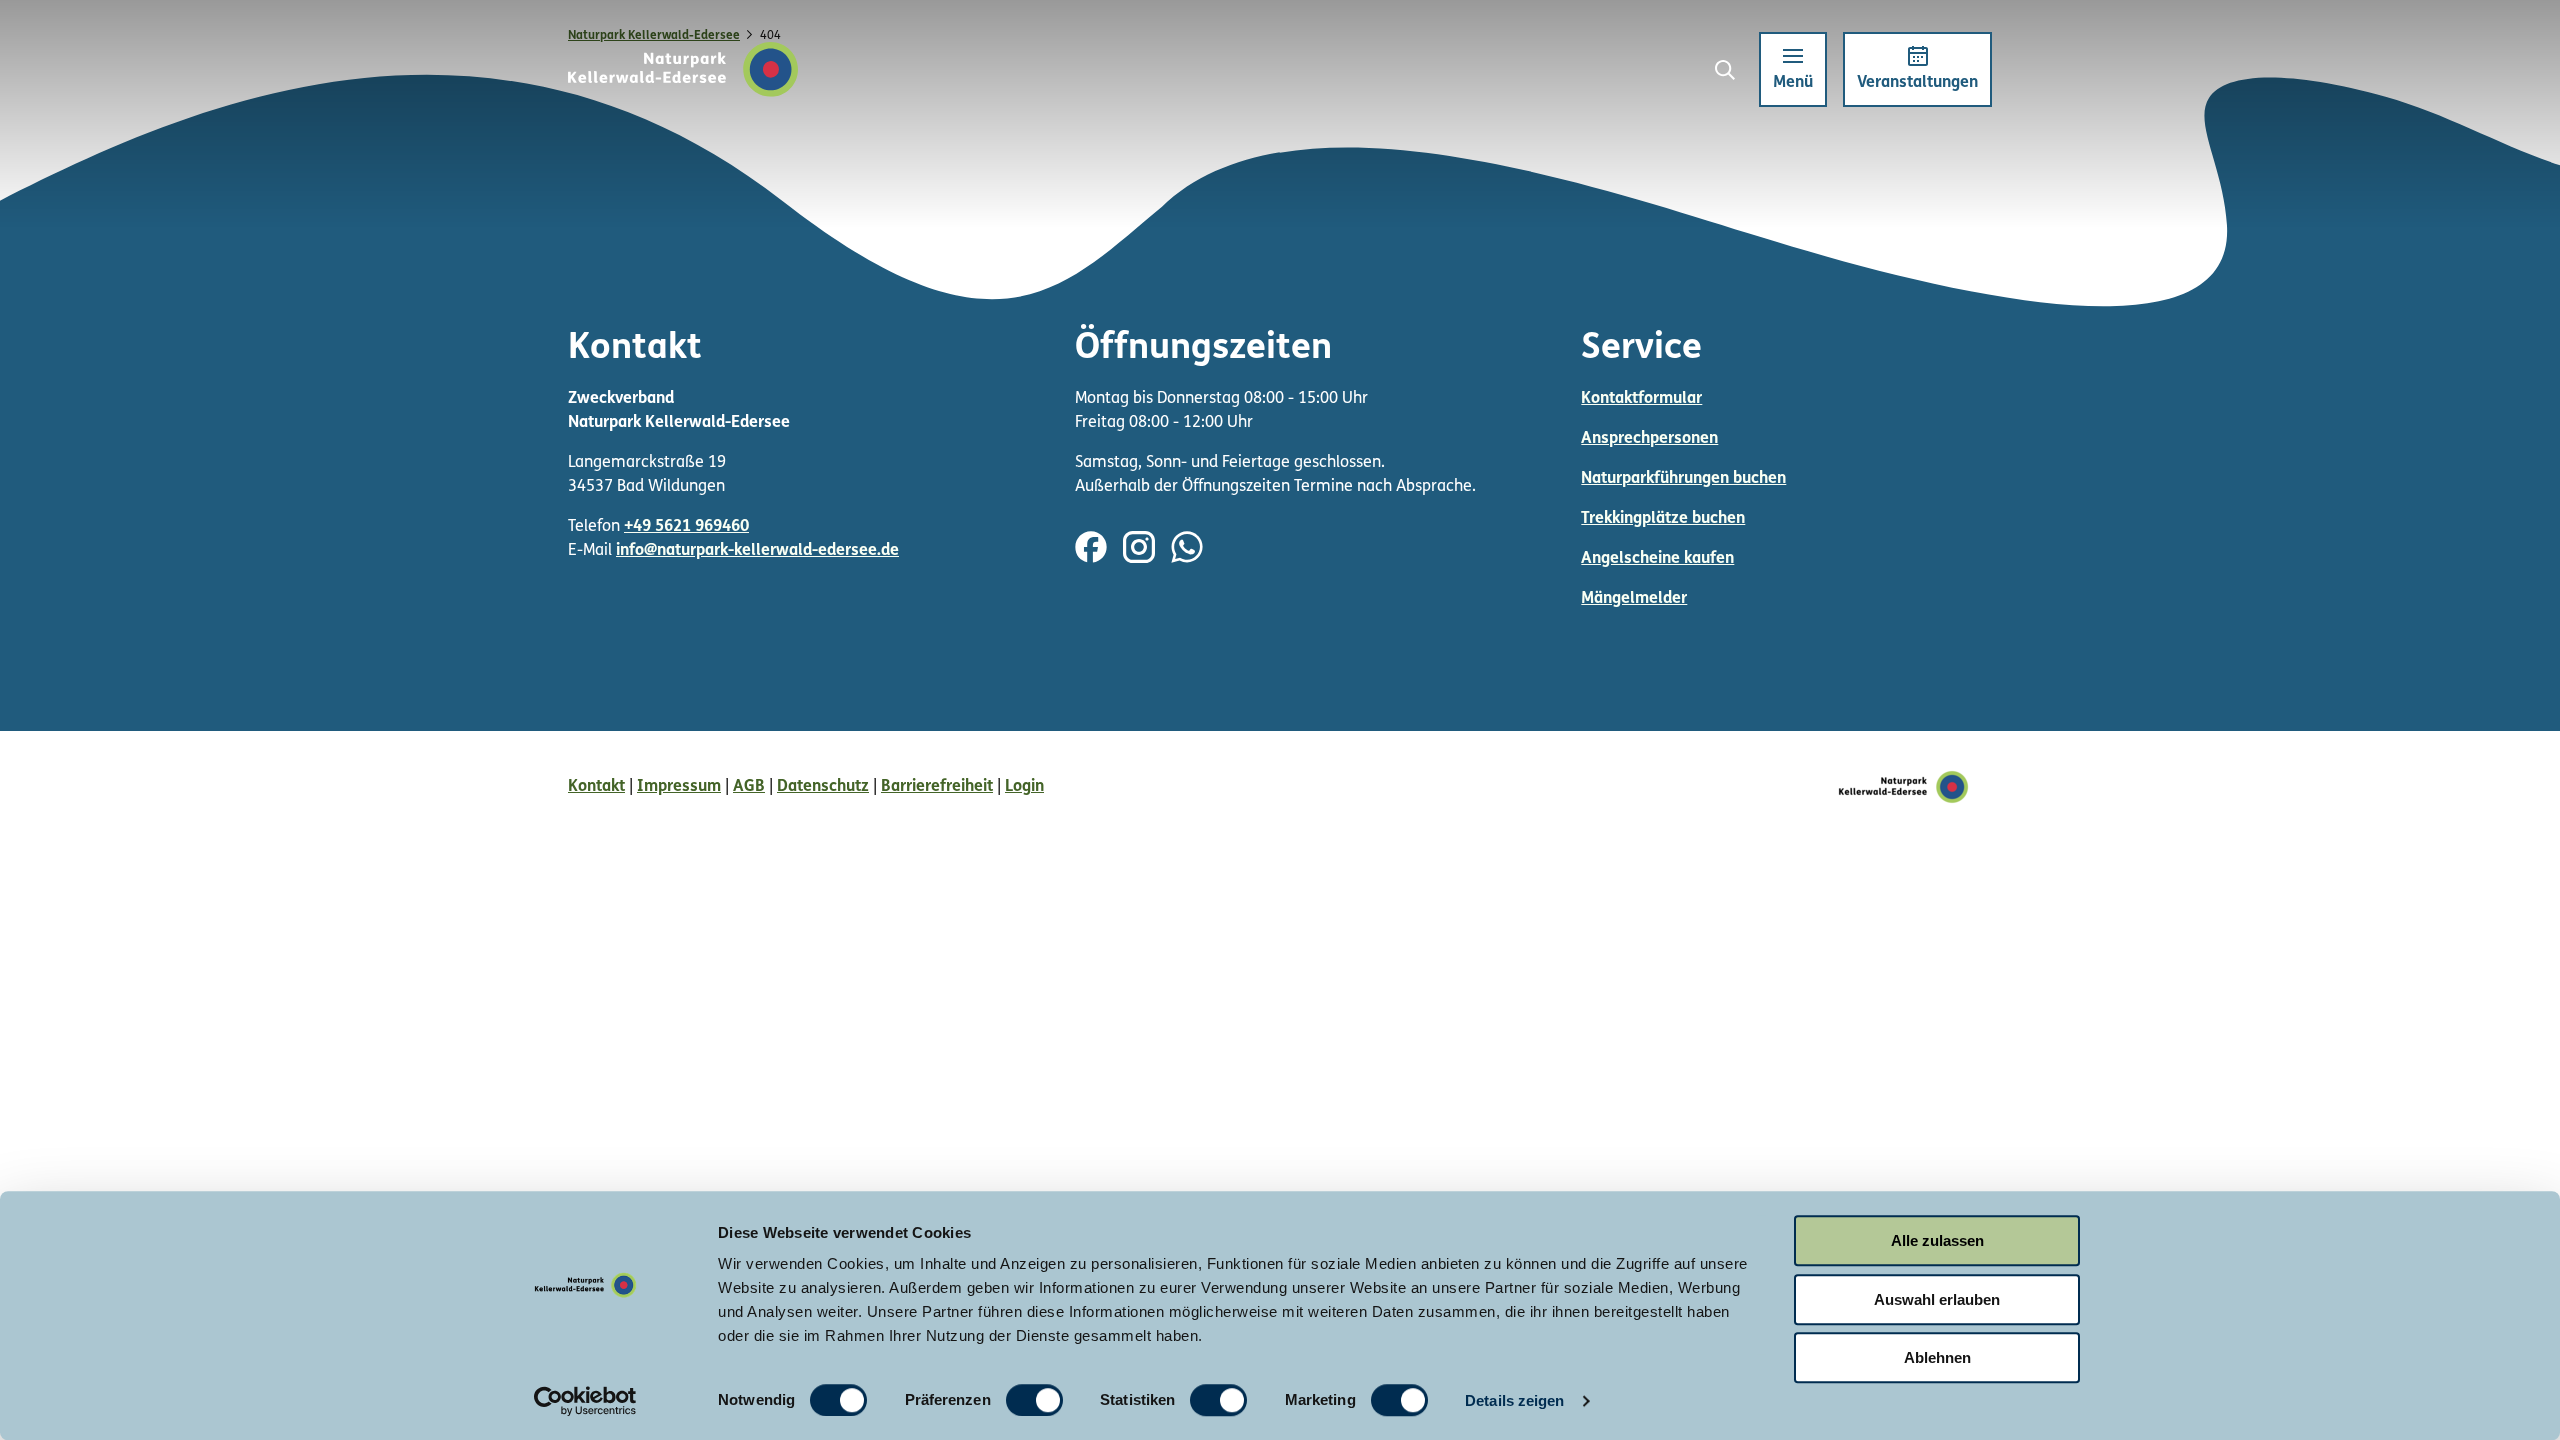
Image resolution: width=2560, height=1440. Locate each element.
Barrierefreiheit (937, 787)
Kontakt (596, 787)
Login (1024, 787)
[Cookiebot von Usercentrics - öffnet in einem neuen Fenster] (585, 1401)
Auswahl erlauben (1937, 1299)
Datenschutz (823, 787)
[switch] (1034, 1400)
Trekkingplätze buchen (1663, 519)
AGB (749, 787)
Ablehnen (1937, 1357)
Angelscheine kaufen (1657, 559)
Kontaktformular (1641, 399)
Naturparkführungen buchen (1683, 479)
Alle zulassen (1937, 1240)
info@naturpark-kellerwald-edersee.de (757, 551)
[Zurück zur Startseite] (683, 69)
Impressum (679, 787)
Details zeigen (1514, 1400)
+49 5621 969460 (686, 527)
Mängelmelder (1634, 599)
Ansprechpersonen (1649, 439)
